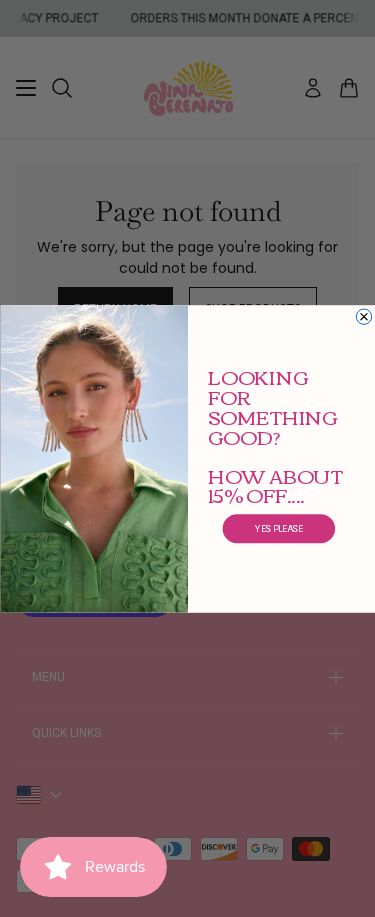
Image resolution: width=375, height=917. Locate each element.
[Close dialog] (363, 316)
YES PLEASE (278, 528)
